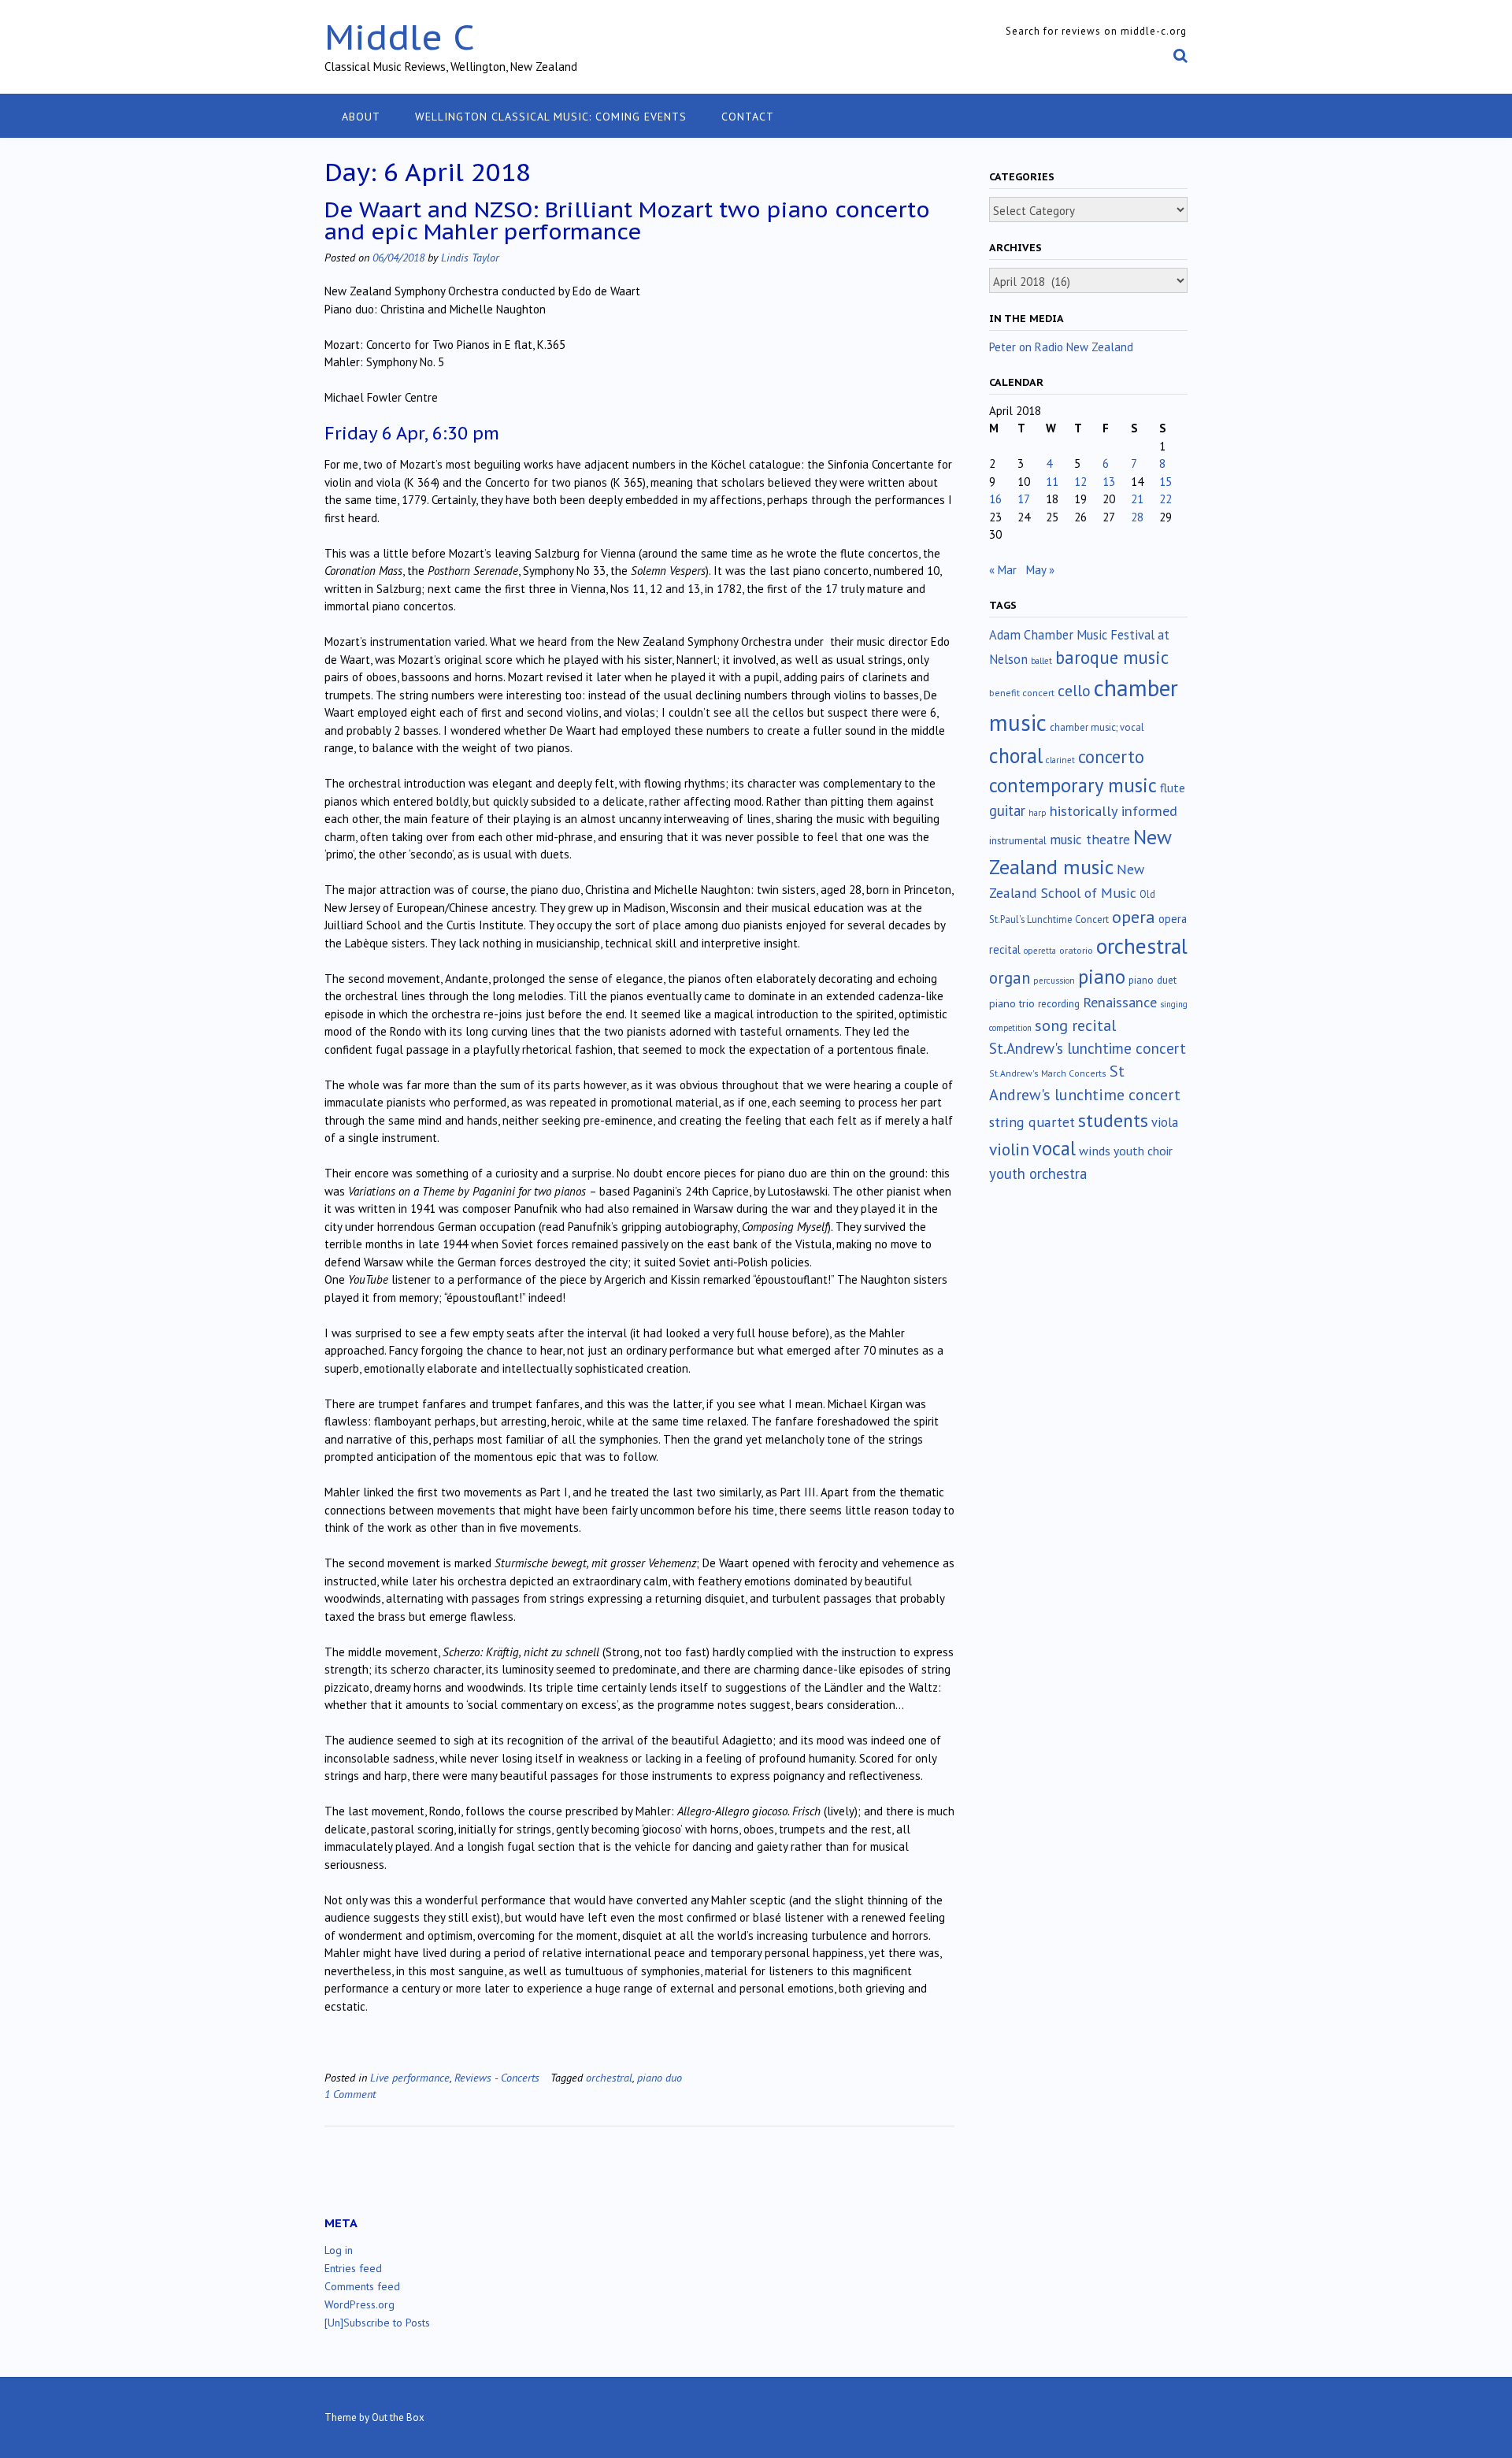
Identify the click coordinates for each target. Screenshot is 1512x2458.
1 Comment (350, 2094)
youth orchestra (1038, 1173)
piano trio (1012, 1003)
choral (1016, 755)
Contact (748, 117)
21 (1137, 499)
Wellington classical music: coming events (551, 117)
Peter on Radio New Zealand (1061, 347)
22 (1165, 499)
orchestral (609, 2077)
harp (1038, 813)
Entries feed (353, 2268)
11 (1052, 482)
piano (1102, 977)
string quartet (1032, 1122)
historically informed (1114, 810)
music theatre (1090, 839)
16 (995, 499)
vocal (1054, 1148)
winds (1095, 1151)
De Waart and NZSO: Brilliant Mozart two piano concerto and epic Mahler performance (627, 220)
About (361, 117)
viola (1165, 1122)
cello (1074, 691)
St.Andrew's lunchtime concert (1088, 1048)
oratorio (1076, 950)
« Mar (1003, 570)
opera (1134, 917)
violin (1009, 1149)
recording (1059, 1003)
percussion (1054, 981)
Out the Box (398, 2417)
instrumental (1018, 840)
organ (1010, 978)
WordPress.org (359, 2304)
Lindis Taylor (470, 257)
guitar (1007, 810)
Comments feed (362, 2286)
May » (1040, 570)
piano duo (660, 2077)
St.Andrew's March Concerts (1048, 1073)
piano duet (1153, 980)
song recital (1075, 1025)
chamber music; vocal (1097, 727)
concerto (1111, 756)
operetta (1040, 951)
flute (1173, 788)
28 (1137, 517)
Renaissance (1120, 1002)
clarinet (1060, 760)
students (1113, 1120)
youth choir (1143, 1151)
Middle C (400, 37)
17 (1024, 499)
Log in (339, 2250)
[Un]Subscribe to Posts (377, 2323)
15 (1165, 482)
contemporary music (1073, 785)
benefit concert (1022, 693)
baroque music (1112, 657)
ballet (1041, 661)
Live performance (410, 2077)
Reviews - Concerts (497, 2077)
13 (1109, 482)
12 (1080, 482)
